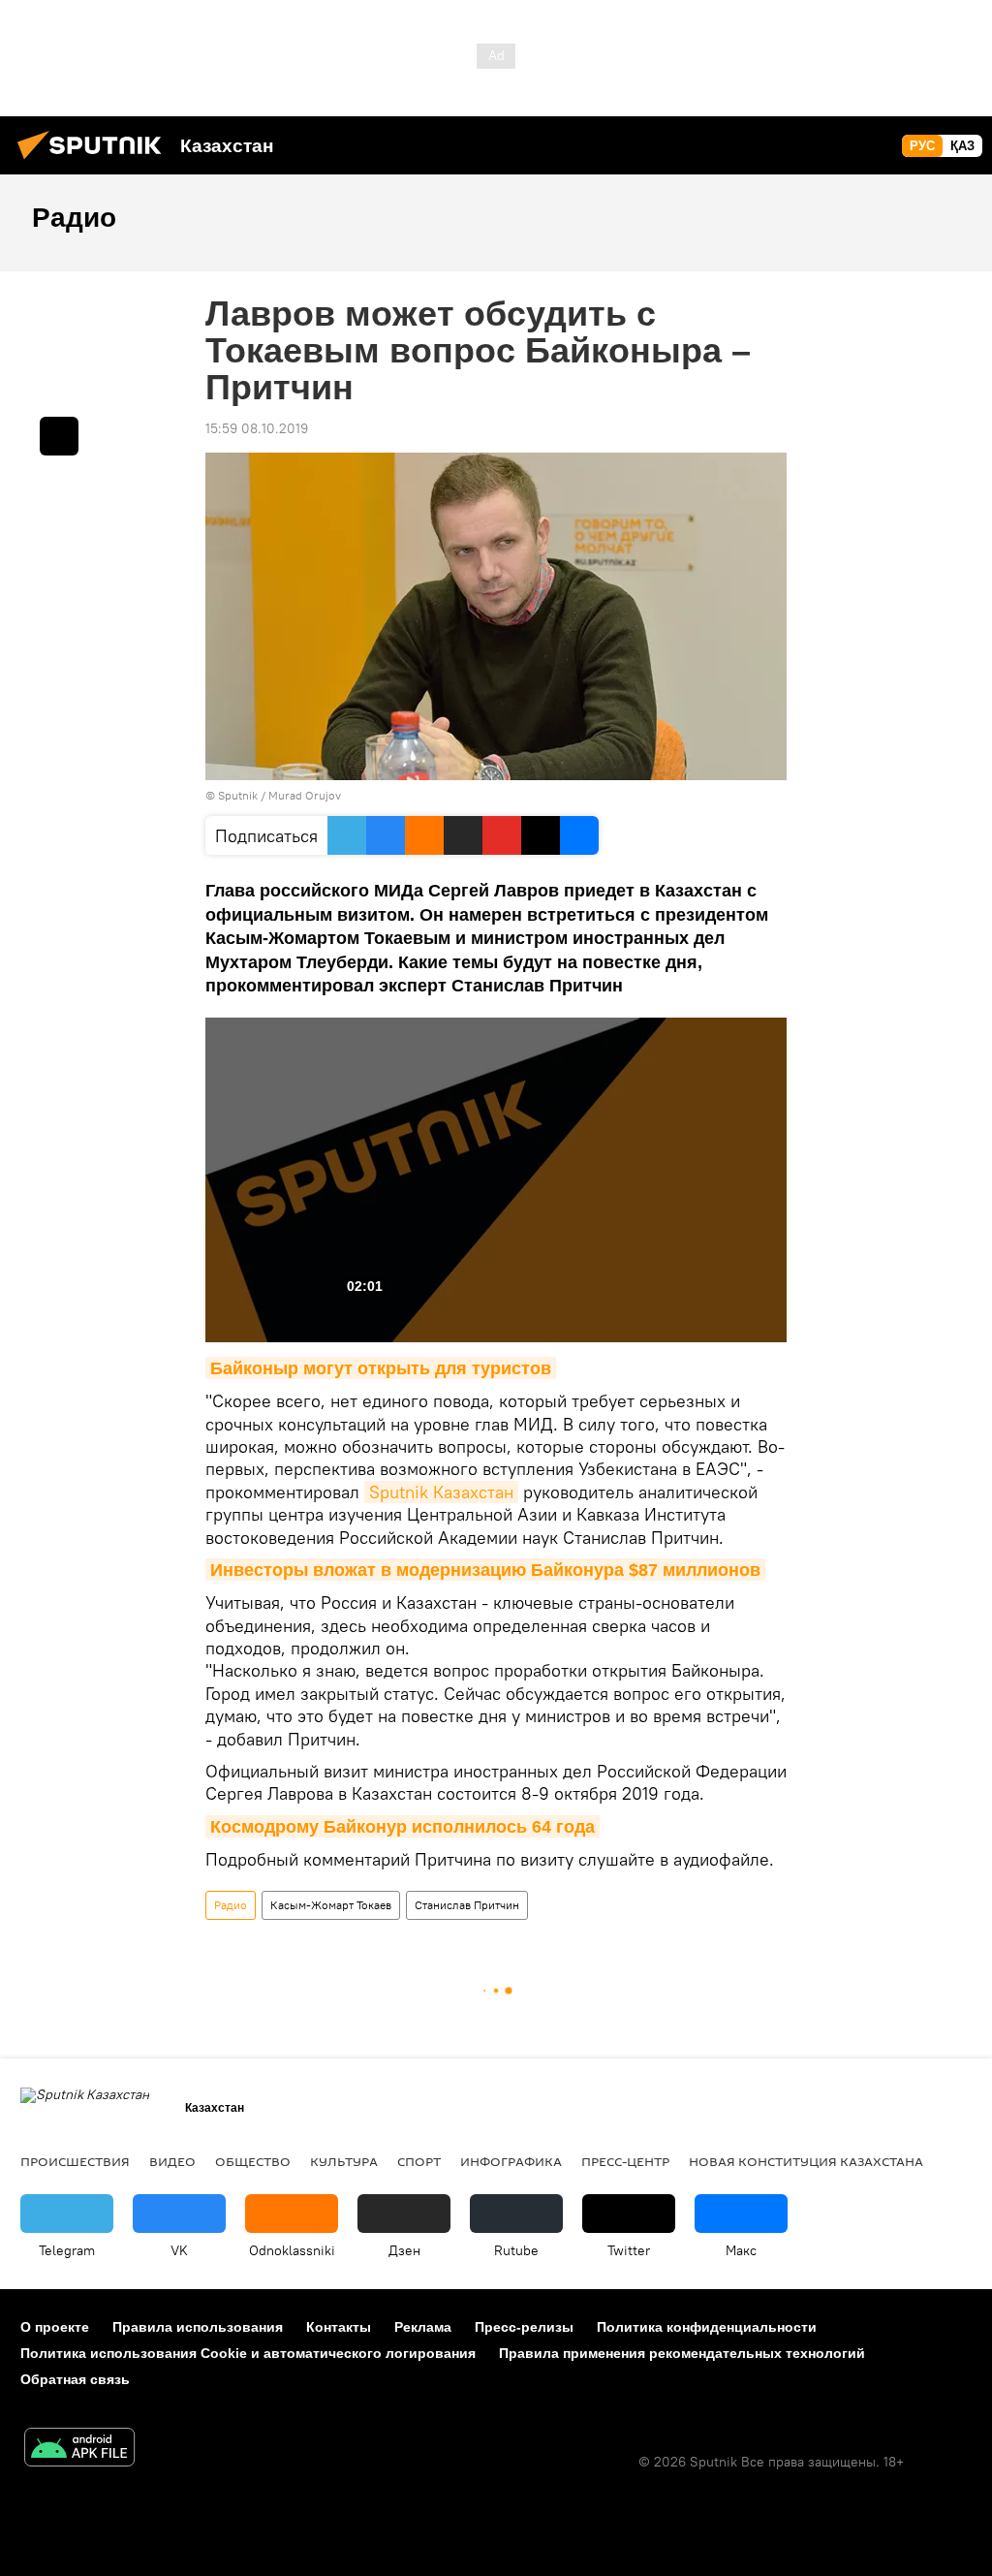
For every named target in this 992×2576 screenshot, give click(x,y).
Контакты (339, 2327)
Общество (253, 2161)
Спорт (419, 2161)
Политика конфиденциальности (707, 2327)
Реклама (423, 2327)
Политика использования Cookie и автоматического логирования (248, 2353)
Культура (344, 2161)
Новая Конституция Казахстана (806, 2161)
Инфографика (511, 2161)
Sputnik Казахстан (441, 1492)
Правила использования (198, 2327)
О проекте (55, 2327)
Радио (231, 1905)
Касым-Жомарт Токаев (331, 1905)
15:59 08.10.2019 (257, 428)
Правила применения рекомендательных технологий (682, 2353)
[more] (59, 436)
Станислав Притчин (467, 1905)
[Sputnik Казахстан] (95, 162)
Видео (172, 2161)
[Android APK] (79, 2450)
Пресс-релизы (524, 2327)
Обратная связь (75, 2379)
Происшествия (75, 2161)
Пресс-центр (625, 2161)
